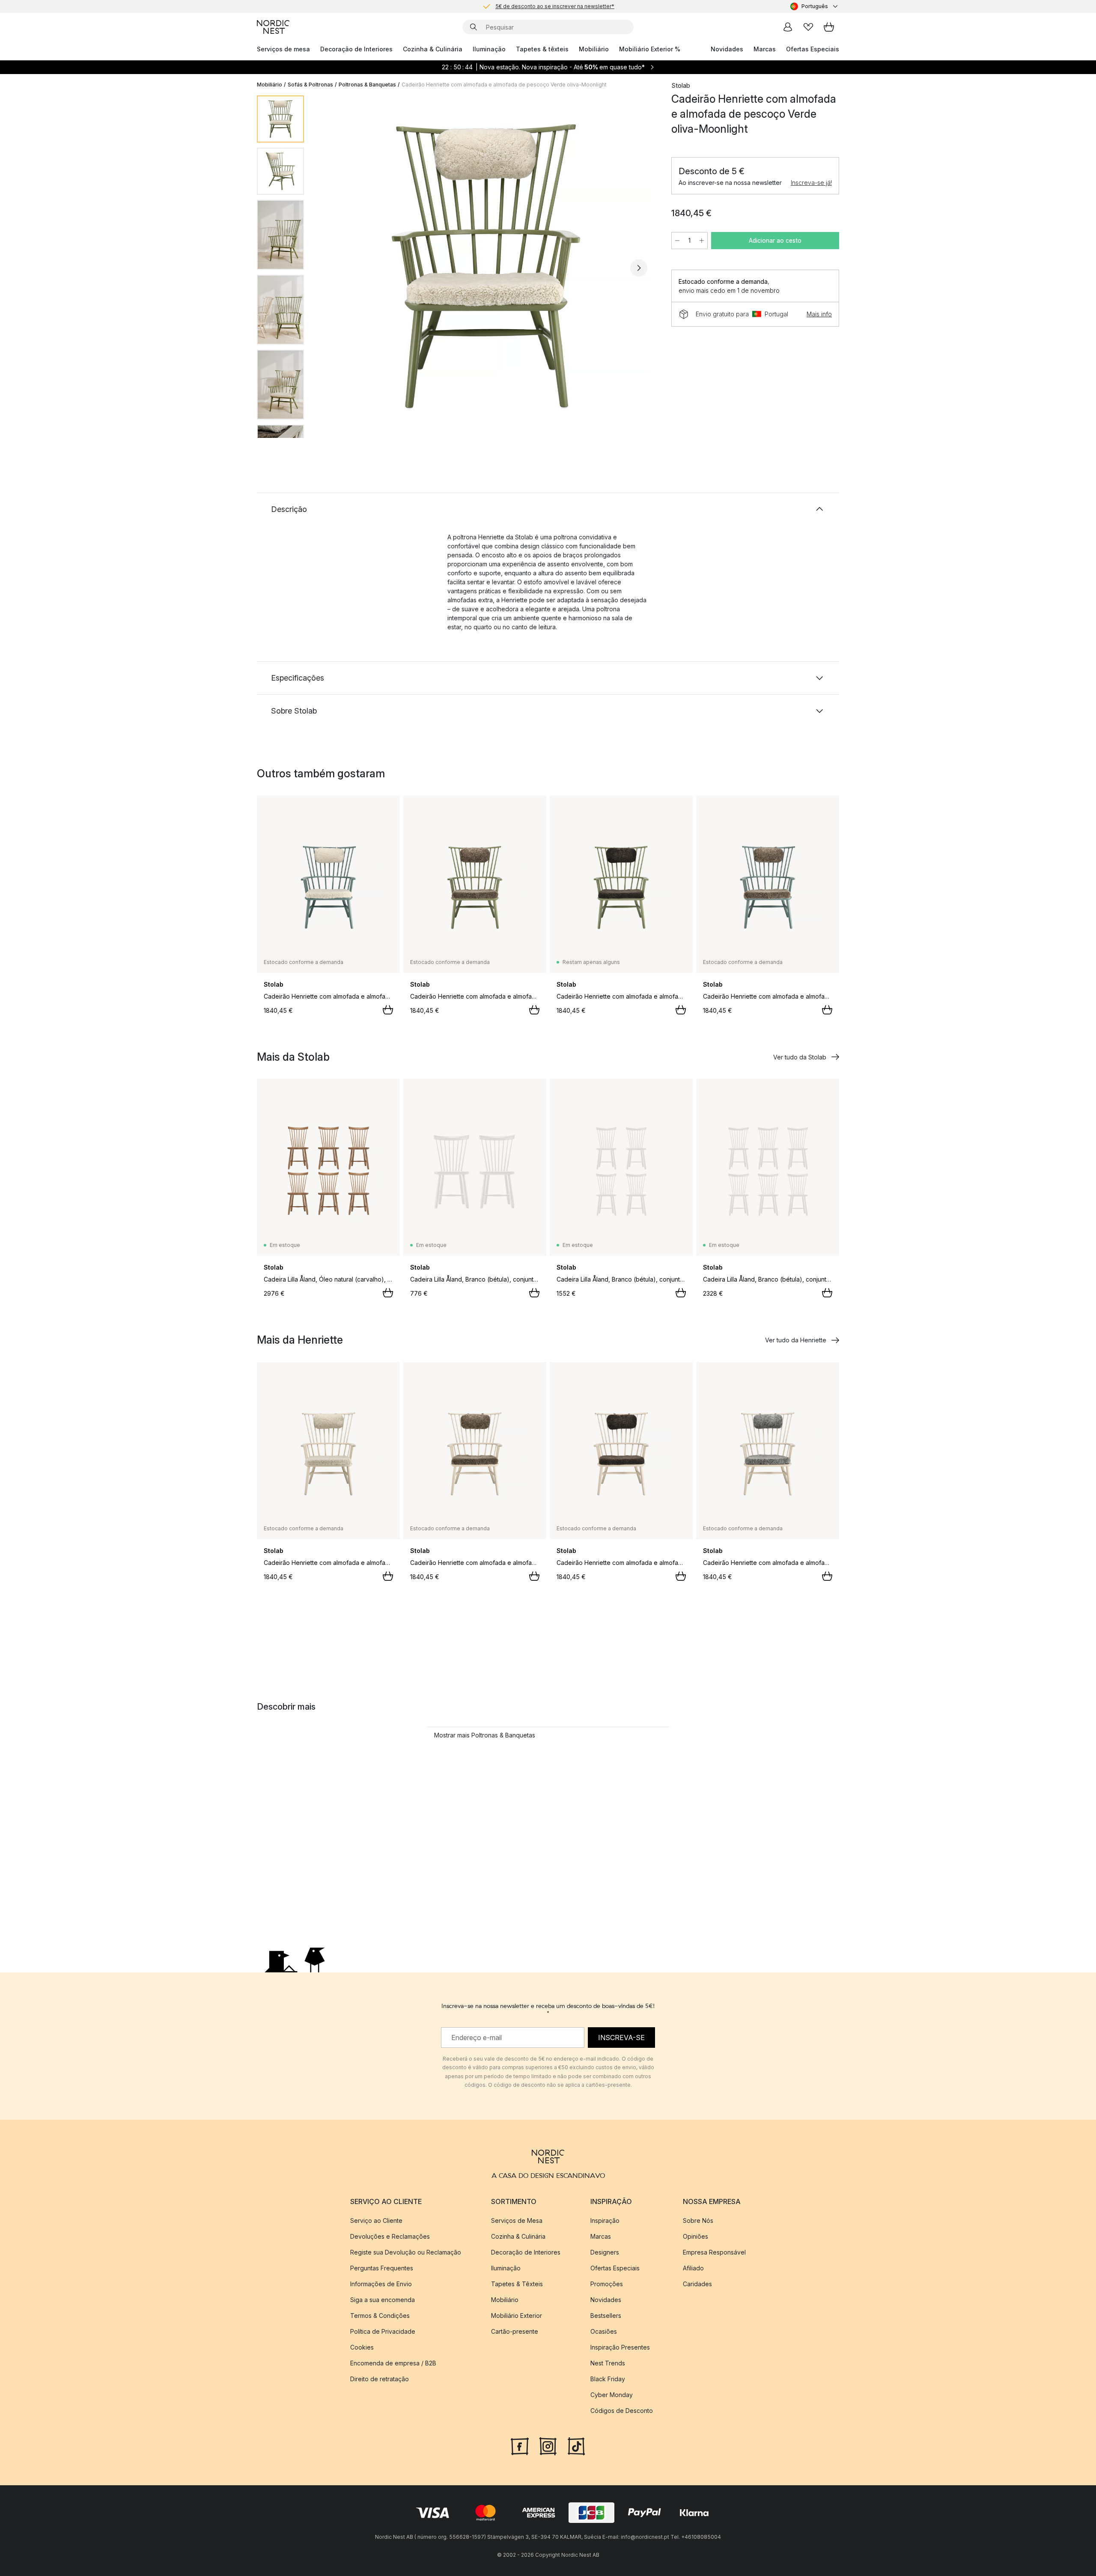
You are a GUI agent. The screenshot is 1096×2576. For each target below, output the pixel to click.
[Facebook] (520, 2445)
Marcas (765, 49)
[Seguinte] (639, 268)
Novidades (727, 49)
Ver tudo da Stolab (800, 1057)
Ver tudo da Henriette (796, 1340)
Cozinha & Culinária (433, 49)
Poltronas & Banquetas (367, 85)
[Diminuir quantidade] (677, 241)
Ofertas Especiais (813, 49)
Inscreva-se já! (811, 183)
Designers (605, 2252)
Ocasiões (604, 2331)
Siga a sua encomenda (383, 2300)
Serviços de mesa (283, 49)
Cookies (362, 2347)
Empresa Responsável (714, 2252)
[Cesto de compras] (829, 27)
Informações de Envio (381, 2284)
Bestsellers (606, 2316)
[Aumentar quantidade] (702, 241)
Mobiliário (594, 49)
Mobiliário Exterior (517, 2316)
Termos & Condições (380, 2316)
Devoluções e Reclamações (390, 2236)
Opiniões (695, 2236)
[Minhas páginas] (788, 27)
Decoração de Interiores (356, 49)
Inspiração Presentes (620, 2347)
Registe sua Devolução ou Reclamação (406, 2252)
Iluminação (489, 49)
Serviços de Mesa (517, 2221)
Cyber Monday (612, 2395)
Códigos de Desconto (622, 2411)
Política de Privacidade (383, 2331)
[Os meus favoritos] (808, 27)
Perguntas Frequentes (382, 2268)
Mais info (819, 314)
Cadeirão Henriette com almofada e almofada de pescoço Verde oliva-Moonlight (504, 85)
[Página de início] (273, 27)
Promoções (607, 2284)
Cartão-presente (515, 2331)
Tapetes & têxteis (542, 49)
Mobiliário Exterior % (650, 49)
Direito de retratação (380, 2379)
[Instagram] (548, 2445)
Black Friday (608, 2379)
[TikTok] (576, 2445)
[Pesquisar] (474, 27)
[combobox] (815, 6)
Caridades (697, 2284)
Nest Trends (608, 2363)
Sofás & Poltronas (310, 85)
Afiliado (693, 2268)
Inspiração (605, 2221)
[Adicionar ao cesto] (388, 1010)
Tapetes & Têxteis (517, 2284)
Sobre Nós (698, 2221)
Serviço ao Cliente (376, 2221)
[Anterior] (333, 268)
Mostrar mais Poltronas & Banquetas (485, 1735)
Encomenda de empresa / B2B (393, 2363)
